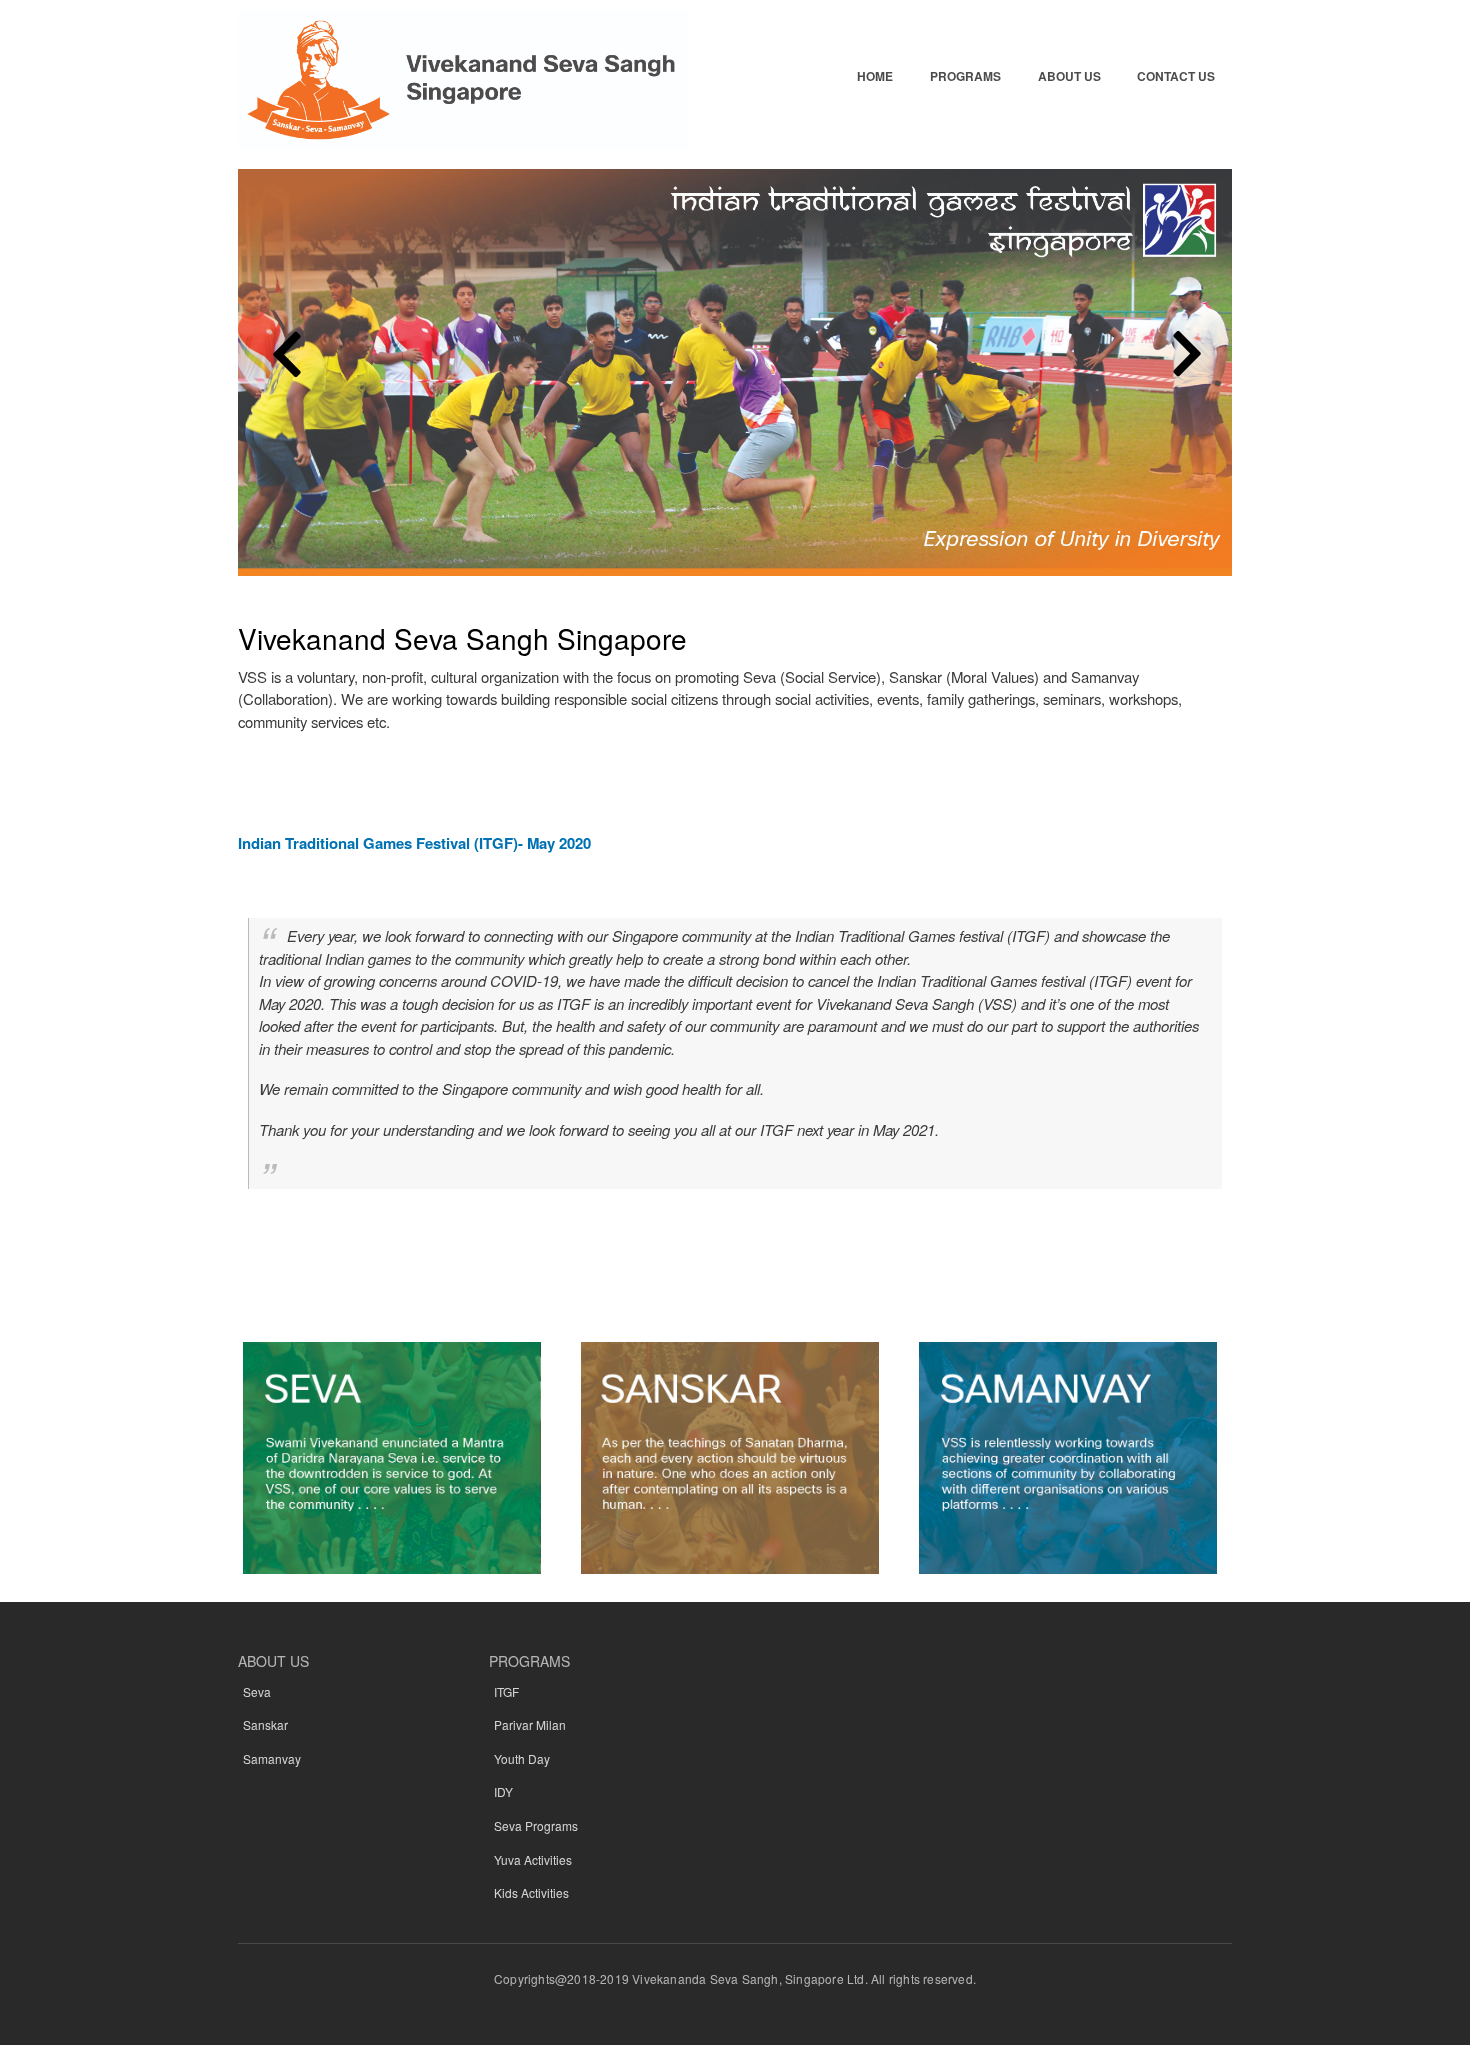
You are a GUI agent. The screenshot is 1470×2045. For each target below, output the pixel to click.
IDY (503, 1791)
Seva (257, 1691)
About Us (1069, 76)
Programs (965, 76)
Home (875, 76)
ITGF (506, 1691)
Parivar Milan (530, 1724)
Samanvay (272, 1758)
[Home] (463, 82)
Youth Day (522, 1758)
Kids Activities (531, 1892)
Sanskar (265, 1724)
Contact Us (1176, 76)
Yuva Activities (533, 1859)
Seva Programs (536, 1825)
